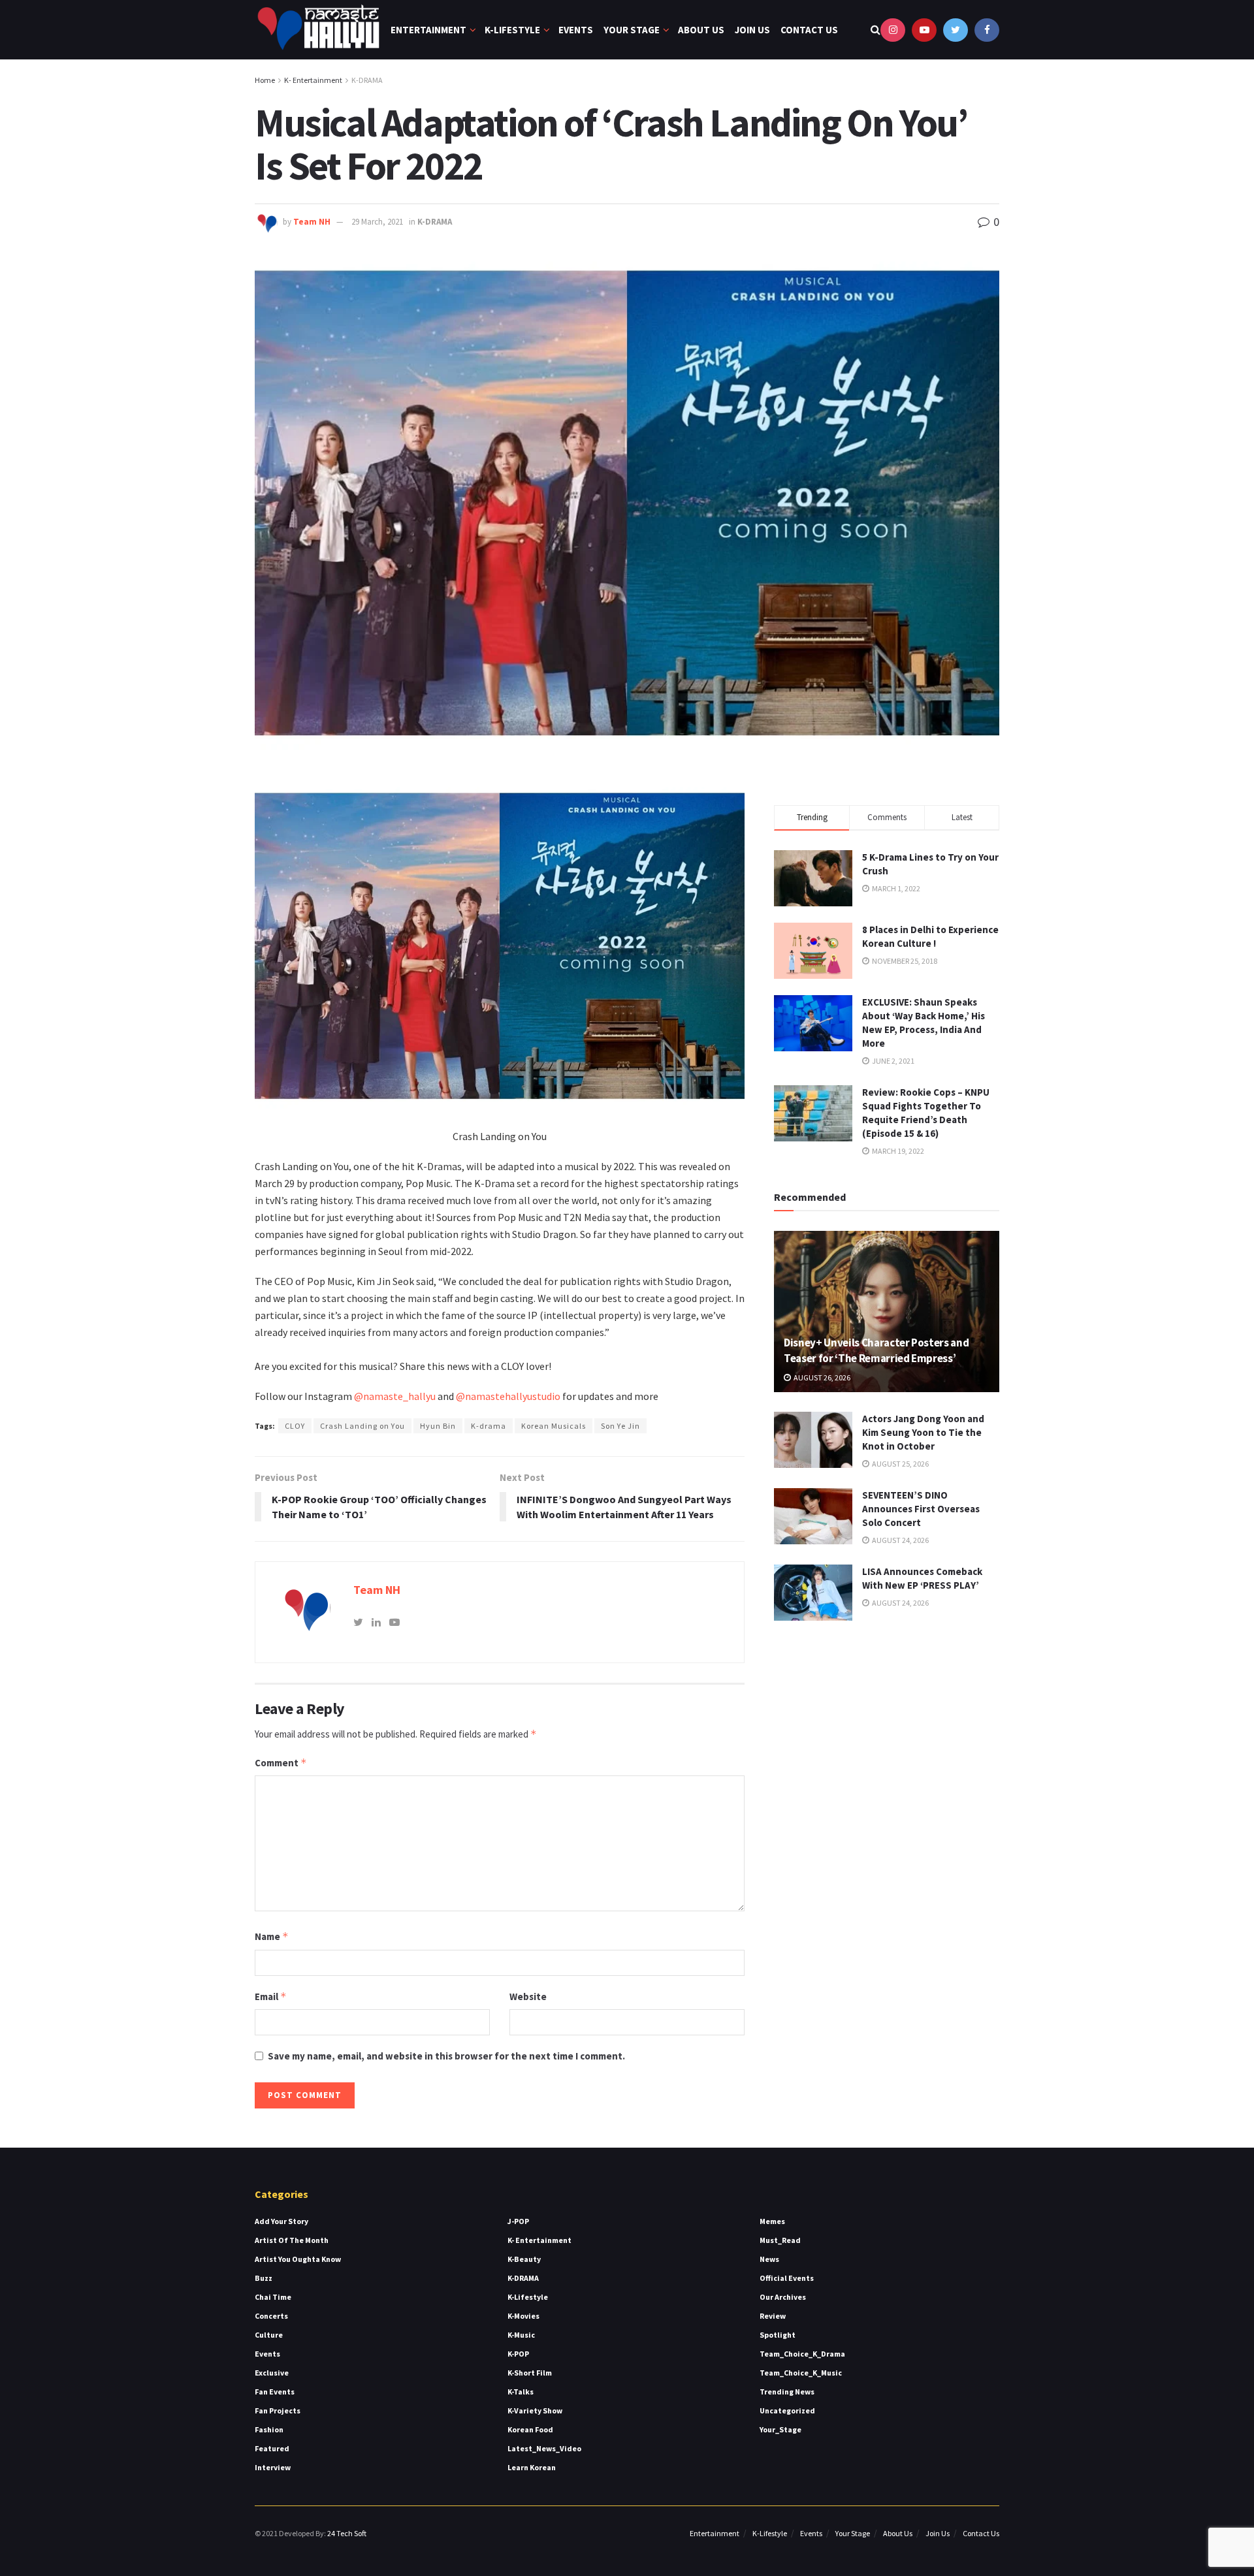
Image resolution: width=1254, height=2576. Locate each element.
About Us (701, 30)
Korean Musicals (554, 1426)
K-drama (489, 1426)
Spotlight (778, 2335)
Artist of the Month (292, 2240)
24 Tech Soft (347, 2533)
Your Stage (632, 30)
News (769, 2259)
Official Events (787, 2278)
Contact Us (809, 30)
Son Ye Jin (620, 1426)
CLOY (295, 1426)
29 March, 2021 (377, 222)
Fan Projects (278, 2410)
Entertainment (428, 30)
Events (576, 30)
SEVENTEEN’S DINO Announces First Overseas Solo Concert (921, 1509)
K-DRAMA (367, 80)
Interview (273, 2467)
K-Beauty (524, 2259)
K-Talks (521, 2392)
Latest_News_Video (544, 2448)
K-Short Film (530, 2373)
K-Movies (523, 2316)
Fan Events (275, 2392)
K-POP (518, 2354)
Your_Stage (780, 2429)
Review (773, 2316)
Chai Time (273, 2297)
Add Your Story (281, 2221)
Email (271, 1996)
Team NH (312, 222)
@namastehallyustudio (508, 1396)
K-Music (521, 2335)
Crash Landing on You (362, 1426)
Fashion (269, 2429)
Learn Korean (532, 2467)
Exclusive (272, 2373)
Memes (772, 2221)
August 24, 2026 (900, 1540)
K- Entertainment (313, 80)
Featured (272, 2448)
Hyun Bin (438, 1426)
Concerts (271, 2316)
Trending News (787, 2392)
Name (272, 1936)
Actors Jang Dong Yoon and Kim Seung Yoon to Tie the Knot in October (923, 1432)
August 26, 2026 (821, 1377)
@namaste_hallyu (395, 1396)
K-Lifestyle (512, 30)
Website (528, 1996)
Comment (281, 1763)
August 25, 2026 (900, 1464)
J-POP (518, 2221)
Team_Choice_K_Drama (802, 2354)
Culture (269, 2335)
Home (265, 80)
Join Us (752, 30)
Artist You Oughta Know (298, 2259)
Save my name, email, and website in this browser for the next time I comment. (446, 2056)
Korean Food (530, 2429)
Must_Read (780, 2240)
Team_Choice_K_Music (801, 2373)
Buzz (264, 2278)
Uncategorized (787, 2410)
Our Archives (783, 2297)
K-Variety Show (535, 2410)
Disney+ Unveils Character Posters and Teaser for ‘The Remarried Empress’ (876, 1350)
